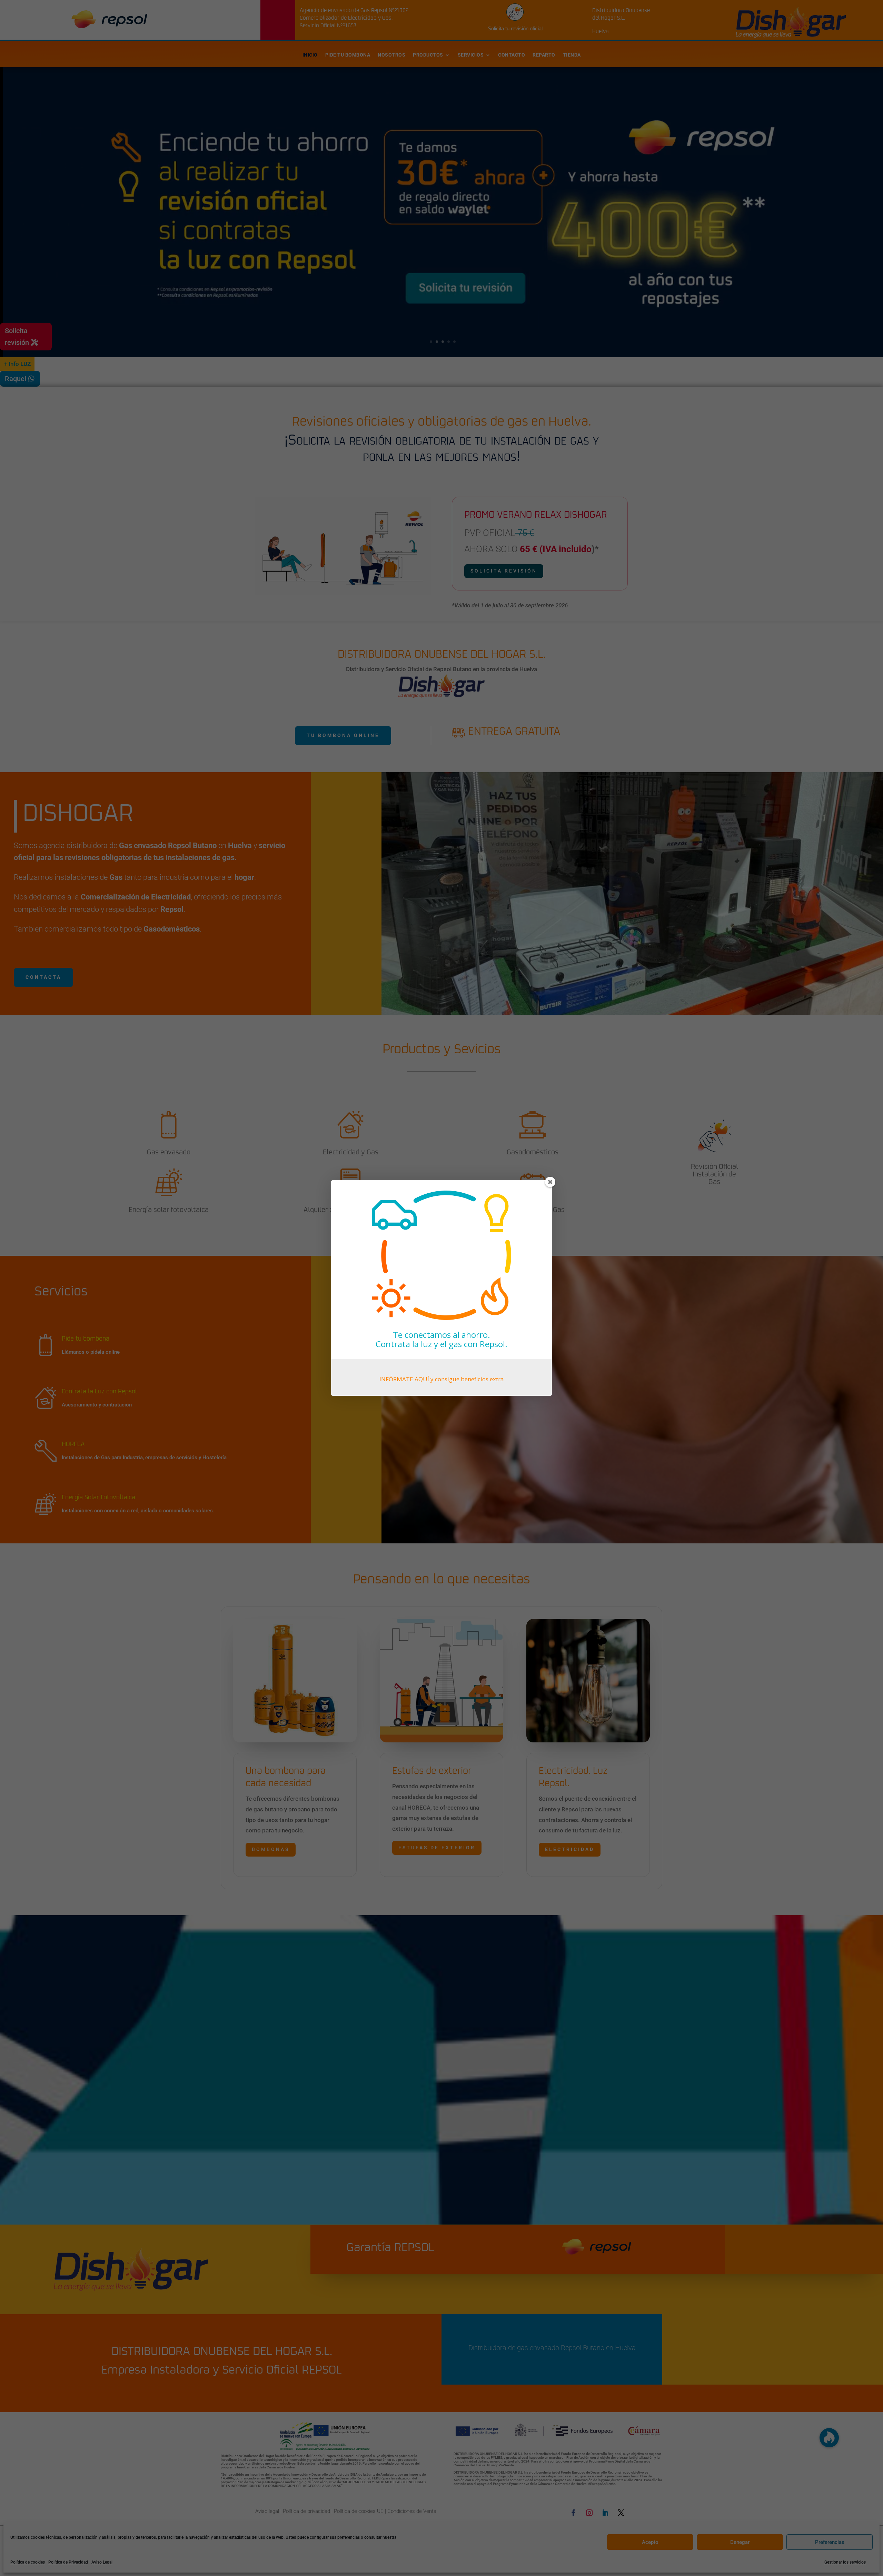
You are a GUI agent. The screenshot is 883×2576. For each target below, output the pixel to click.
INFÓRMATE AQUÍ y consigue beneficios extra (442, 1379)
